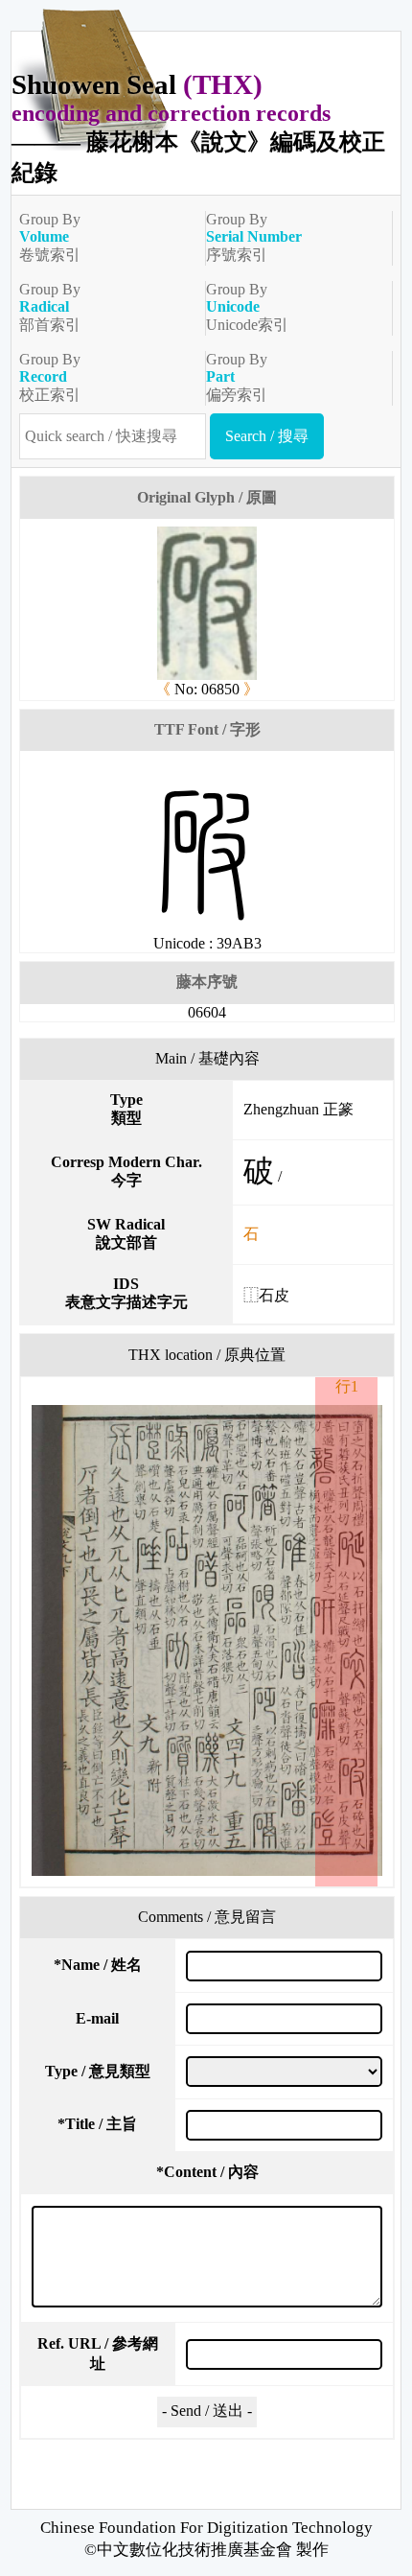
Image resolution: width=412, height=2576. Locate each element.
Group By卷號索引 (50, 237)
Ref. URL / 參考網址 (98, 2354)
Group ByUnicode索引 (247, 307)
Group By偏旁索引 (237, 377)
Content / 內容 (207, 2172)
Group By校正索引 (50, 377)
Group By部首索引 (50, 307)
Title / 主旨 (97, 2124)
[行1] (207, 1640)
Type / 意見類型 (98, 2071)
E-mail (97, 2018)
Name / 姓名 (98, 1965)
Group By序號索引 (254, 237)
